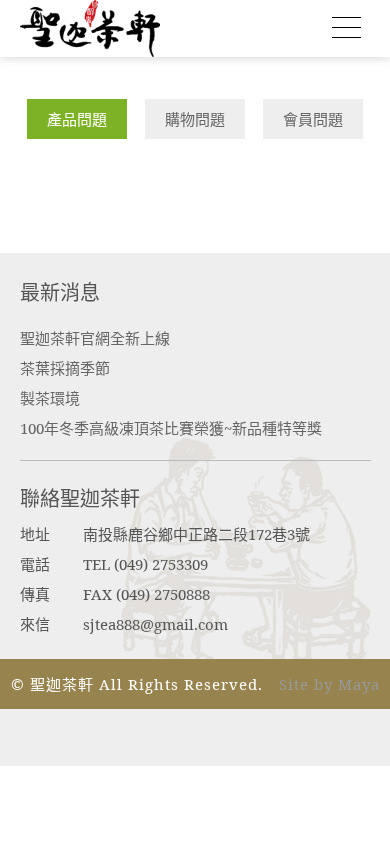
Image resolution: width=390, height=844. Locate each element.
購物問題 (195, 119)
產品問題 (77, 119)
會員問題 (313, 119)
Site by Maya (329, 684)
